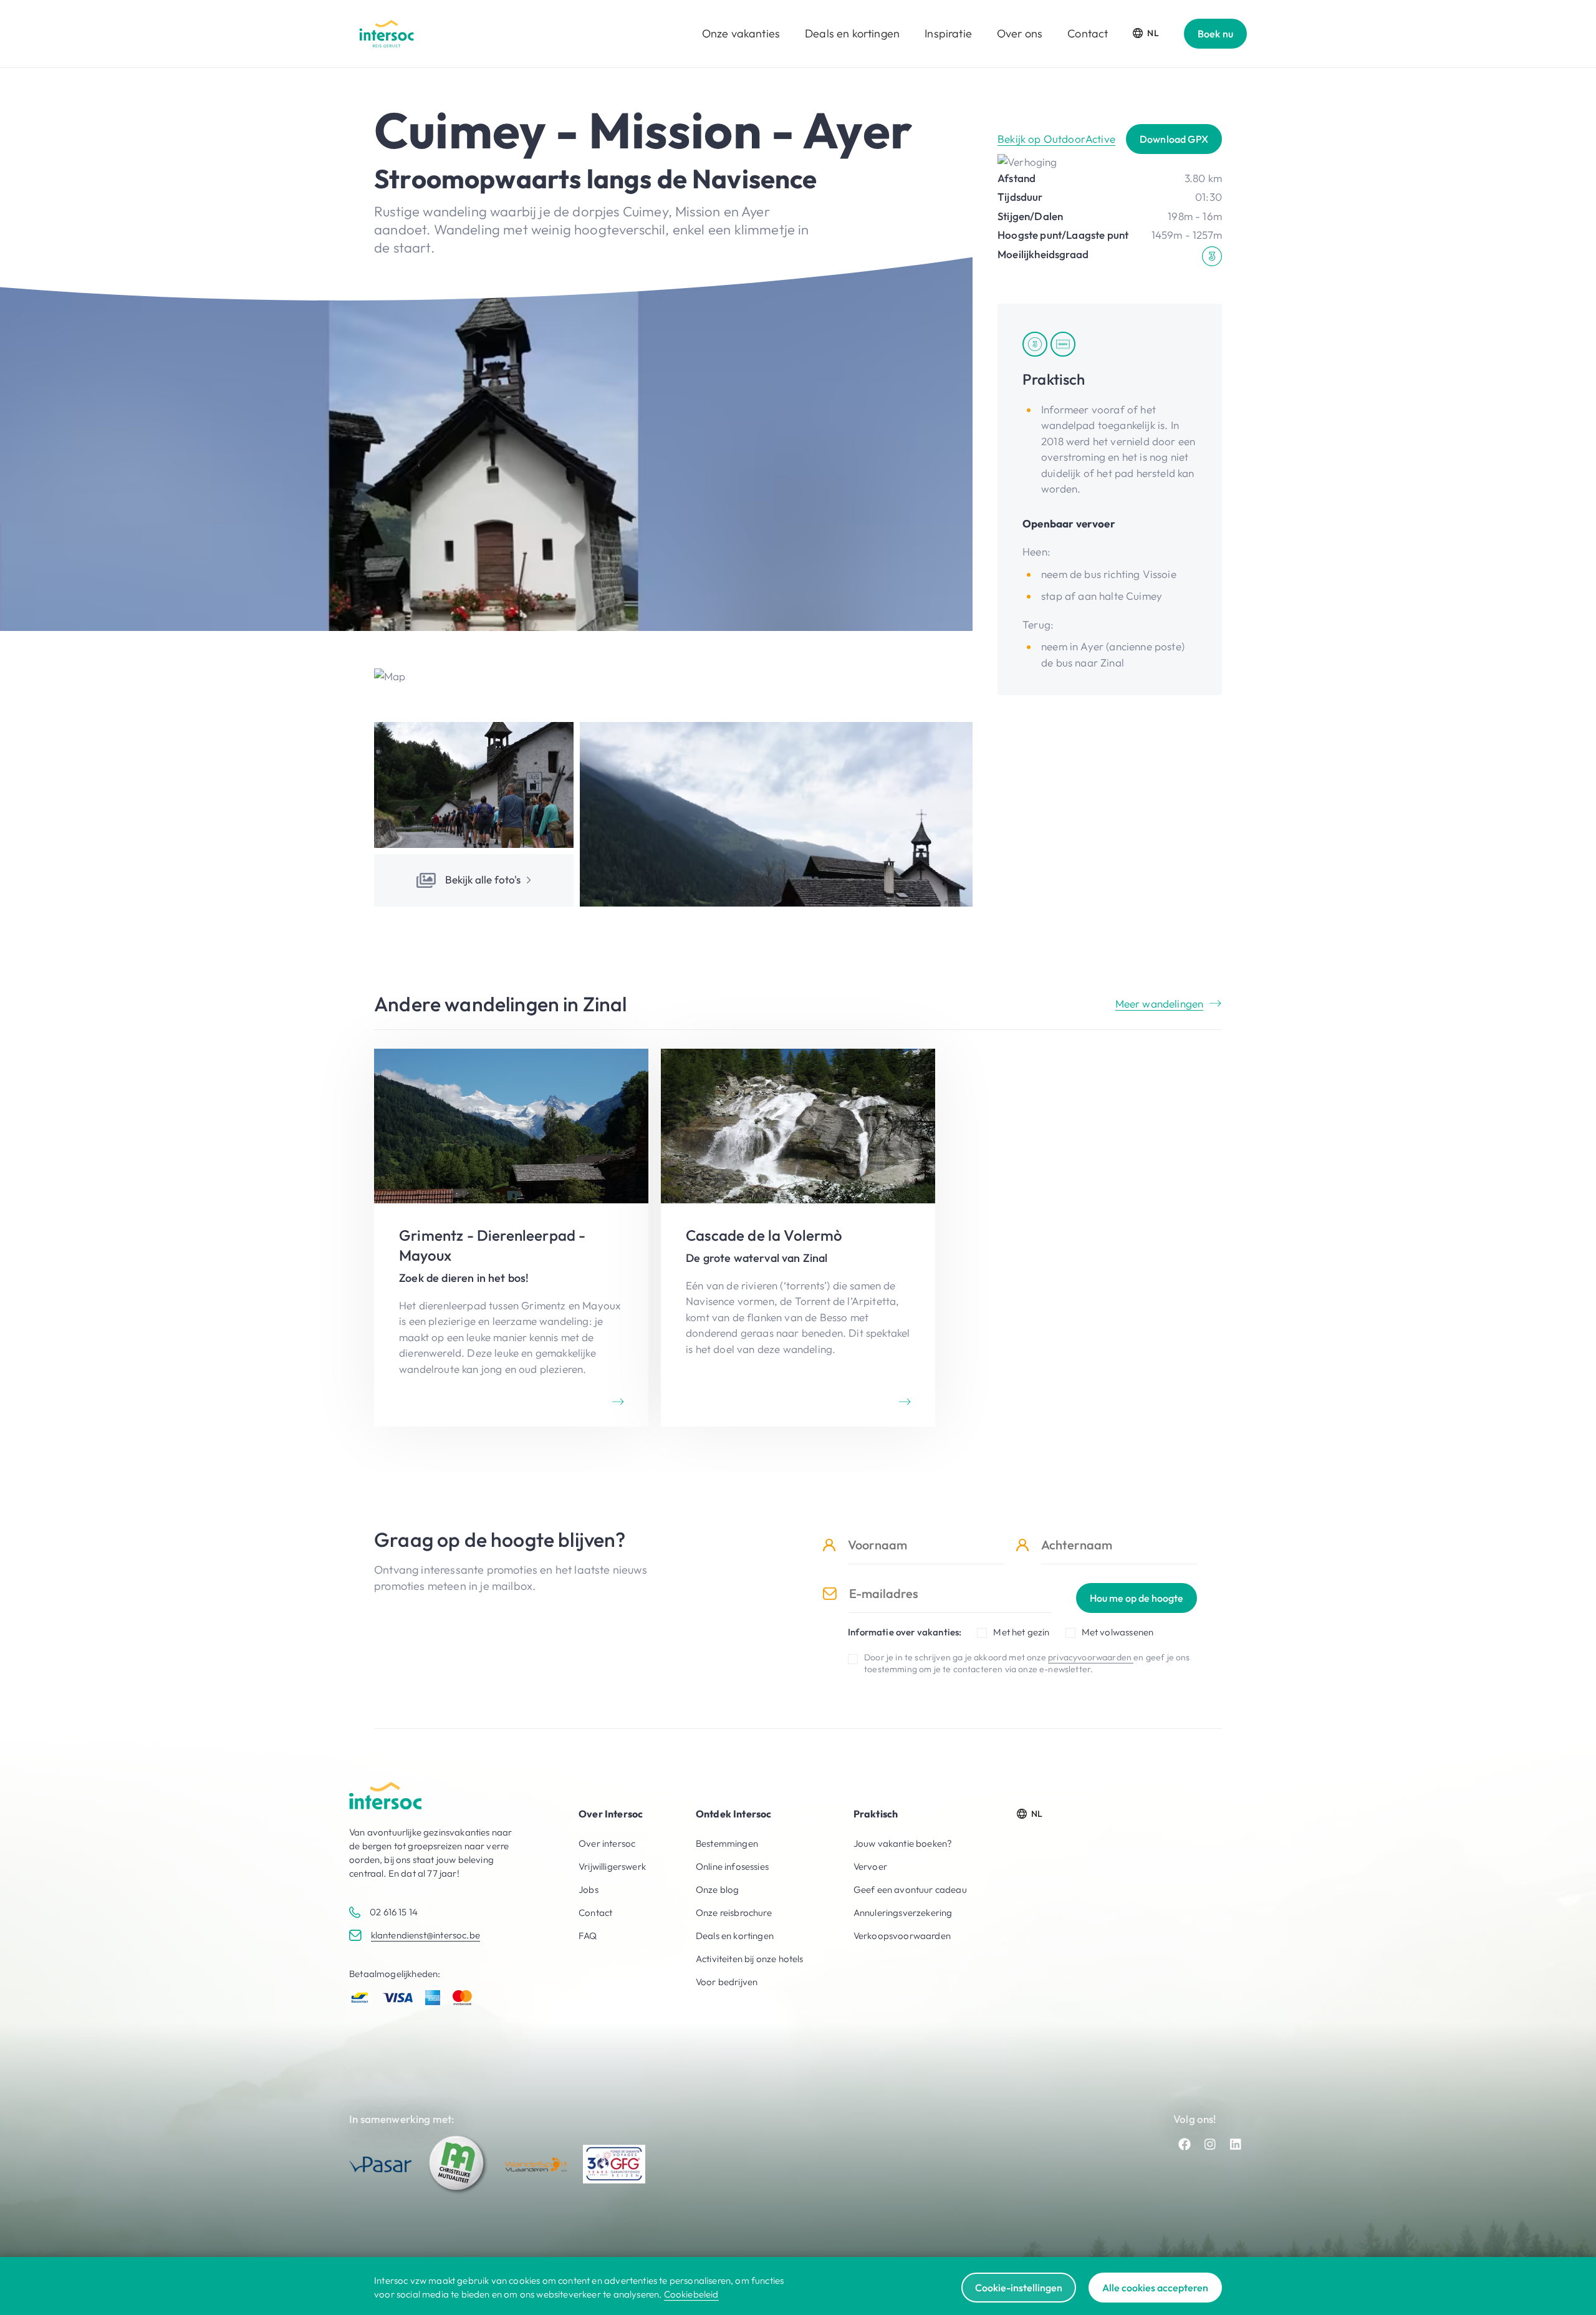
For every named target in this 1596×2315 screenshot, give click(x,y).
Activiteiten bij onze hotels (750, 1959)
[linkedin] (1236, 2144)
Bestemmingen (727, 1843)
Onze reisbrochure (734, 1913)
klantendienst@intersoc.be (425, 1935)
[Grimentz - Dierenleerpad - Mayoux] (511, 1238)
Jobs (589, 1889)
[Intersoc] (387, 34)
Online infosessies (732, 1866)
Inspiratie (948, 33)
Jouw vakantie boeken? (903, 1843)
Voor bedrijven (727, 1982)
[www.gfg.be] (614, 2164)
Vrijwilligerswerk (612, 1866)
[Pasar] (380, 2164)
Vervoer (870, 1866)
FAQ (588, 1936)
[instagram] (1210, 2144)
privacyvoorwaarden (1091, 1657)
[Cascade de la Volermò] (798, 1238)
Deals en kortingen (852, 33)
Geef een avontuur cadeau (910, 1889)
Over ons (1020, 33)
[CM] (458, 2164)
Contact (1088, 33)
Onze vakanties (741, 33)
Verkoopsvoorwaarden (902, 1936)
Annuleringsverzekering (903, 1913)
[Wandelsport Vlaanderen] (536, 2164)
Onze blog (718, 1889)
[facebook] (1185, 2144)
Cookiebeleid (691, 2294)
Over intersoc (607, 1843)
